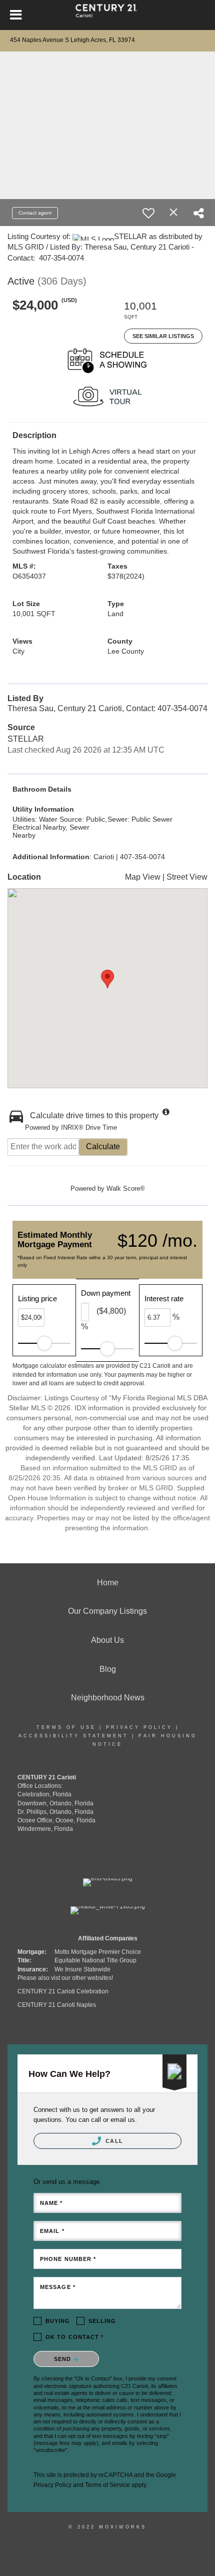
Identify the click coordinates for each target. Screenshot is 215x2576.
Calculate (103, 1146)
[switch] (148, 213)
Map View (143, 877)
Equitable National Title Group (95, 1960)
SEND (64, 2359)
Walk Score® (126, 1188)
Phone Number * (68, 2259)
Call (113, 2141)
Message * (58, 2287)
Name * (51, 2203)
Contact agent (35, 213)
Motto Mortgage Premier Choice (98, 1952)
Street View (187, 877)
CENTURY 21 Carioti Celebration (63, 1991)
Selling (102, 2321)
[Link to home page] (108, 15)
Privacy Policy (139, 1727)
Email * (52, 2231)
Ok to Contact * (75, 2337)
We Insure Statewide (82, 1969)
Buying (58, 2321)
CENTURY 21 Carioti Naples (57, 2005)
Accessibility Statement (73, 1736)
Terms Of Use (66, 1727)
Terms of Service (107, 2485)
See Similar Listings (163, 336)
